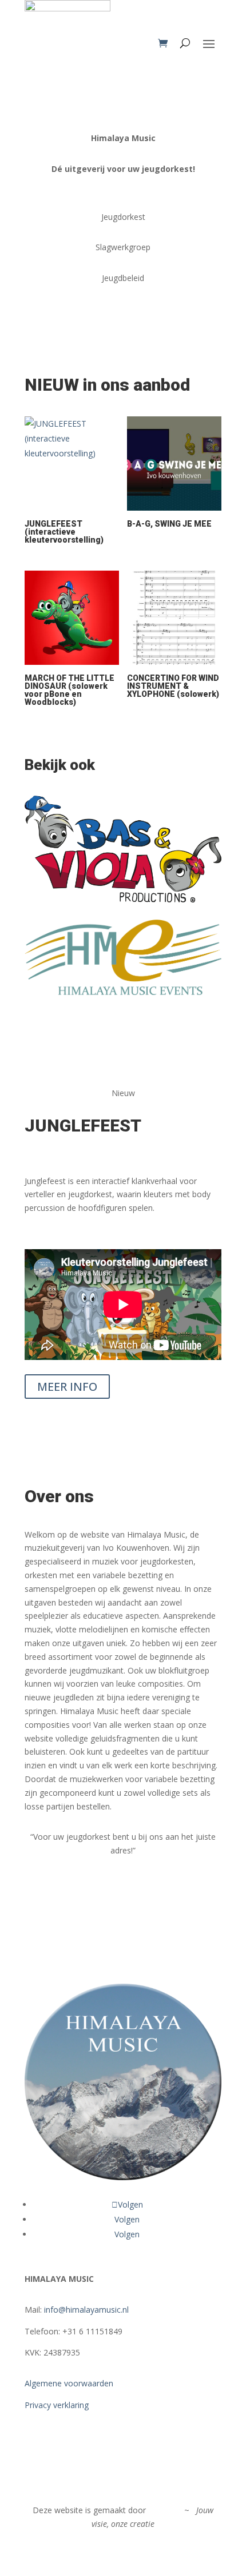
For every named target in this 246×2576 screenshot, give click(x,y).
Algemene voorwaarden (69, 2383)
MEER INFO (67, 1387)
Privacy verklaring (57, 2405)
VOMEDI (165, 2510)
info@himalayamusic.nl (86, 2310)
